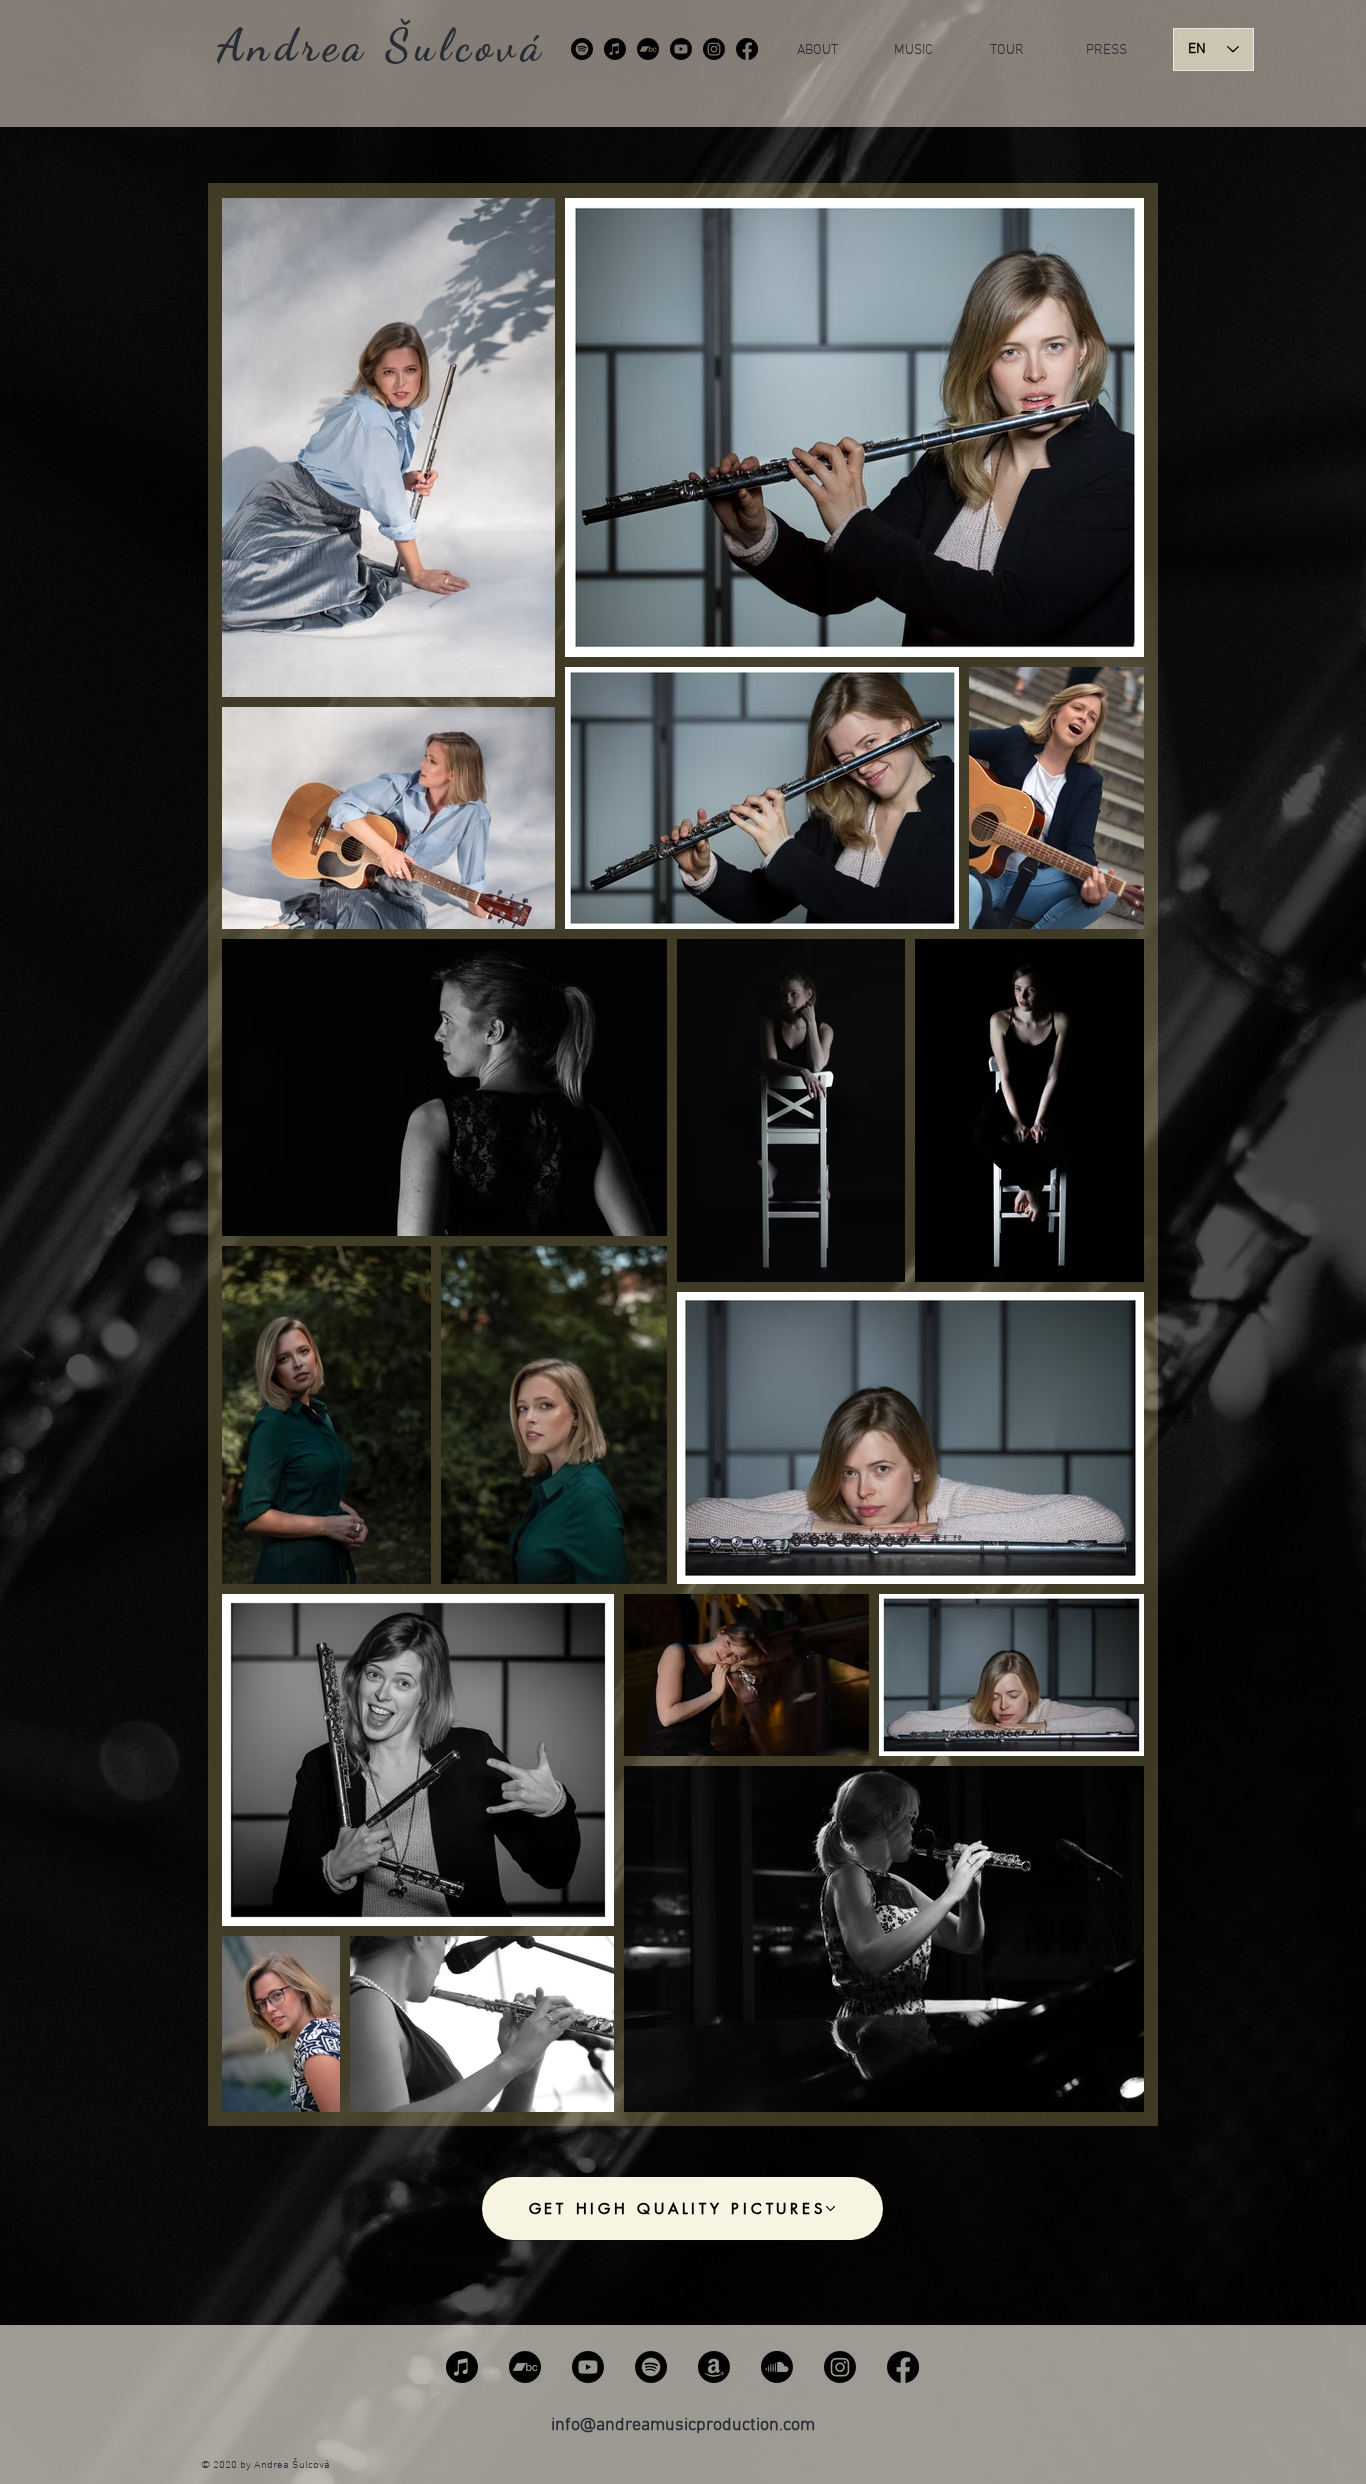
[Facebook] (747, 49)
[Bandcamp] (648, 49)
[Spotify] (582, 49)
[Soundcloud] (777, 2367)
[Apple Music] (615, 49)
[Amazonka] (714, 2367)
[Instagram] (714, 49)
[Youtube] (681, 49)
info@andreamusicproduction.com (683, 2425)
